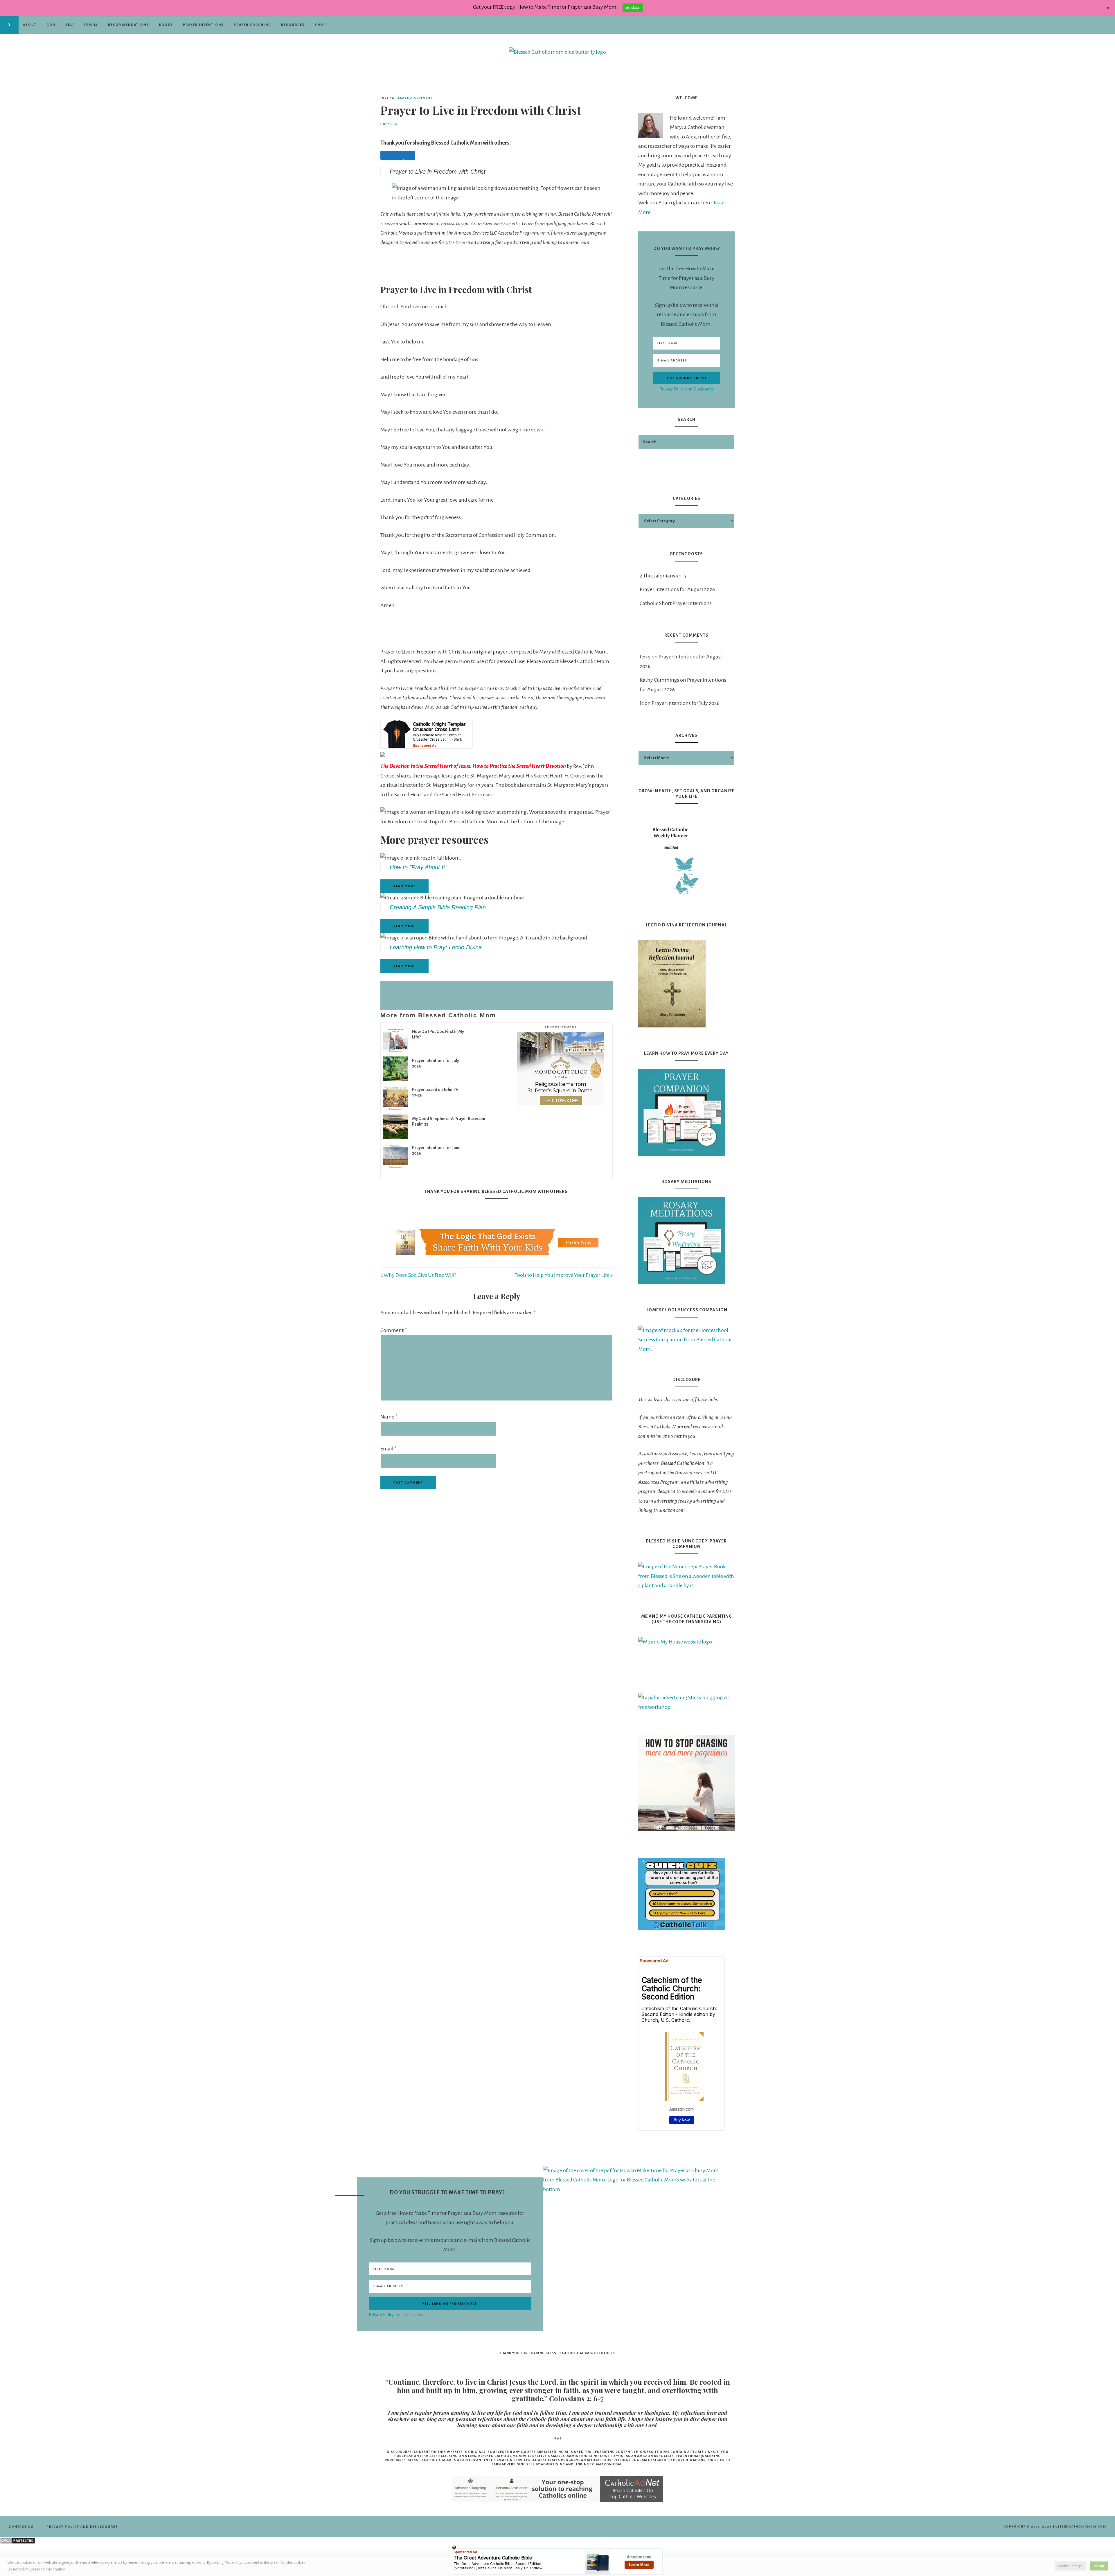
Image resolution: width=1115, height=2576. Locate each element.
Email (389, 1449)
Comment (394, 1330)
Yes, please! (633, 8)
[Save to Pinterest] (409, 155)
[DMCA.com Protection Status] (18, 2542)
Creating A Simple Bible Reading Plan (438, 907)
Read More (404, 886)
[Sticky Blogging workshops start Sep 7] (686, 1830)
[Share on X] (398, 155)
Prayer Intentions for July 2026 (686, 703)
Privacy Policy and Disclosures (687, 389)
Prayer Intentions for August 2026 (677, 589)
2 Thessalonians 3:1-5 (663, 576)
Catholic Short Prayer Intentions (676, 603)
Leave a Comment (415, 98)
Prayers (389, 124)
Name (389, 1417)
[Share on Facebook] (386, 155)
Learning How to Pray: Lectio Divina (436, 947)
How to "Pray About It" (418, 867)
